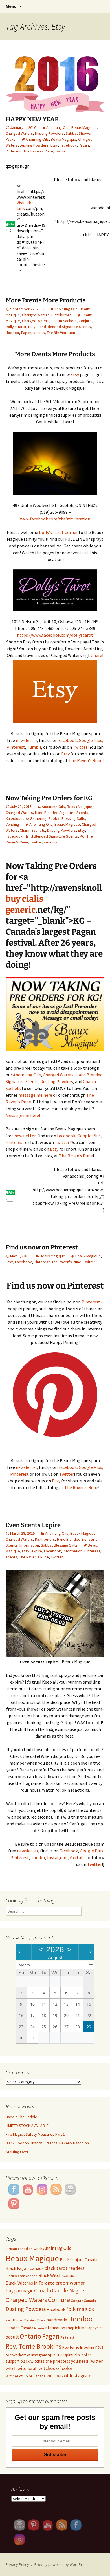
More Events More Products (46, 300)
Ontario (30, 2336)
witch (11, 2368)
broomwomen (71, 2283)
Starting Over (17, 2152)
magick (73, 2328)
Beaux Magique (84, 127)
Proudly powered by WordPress (61, 2564)
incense (39, 2328)
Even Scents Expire (33, 1525)
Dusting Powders (49, 133)
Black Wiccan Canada (22, 2276)
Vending (12, 824)
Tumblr (34, 747)
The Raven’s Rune (85, 760)
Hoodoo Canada (19, 2328)
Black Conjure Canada (79, 2260)
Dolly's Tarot (16, 327)
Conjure (85, 321)
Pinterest (14, 151)
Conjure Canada (83, 2301)
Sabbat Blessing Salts (67, 818)
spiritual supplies (78, 2355)
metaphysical (93, 2328)
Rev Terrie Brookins (78, 2347)
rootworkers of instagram (26, 2355)
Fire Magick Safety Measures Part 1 (35, 2134)
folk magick (80, 2309)
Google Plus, (91, 740)
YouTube (78, 1857)
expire (37, 1551)
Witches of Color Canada (26, 2376)
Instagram (57, 1857)
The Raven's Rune (38, 151)
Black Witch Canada (58, 2275)
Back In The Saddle (21, 2117)
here (98, 655)
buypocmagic (19, 2291)
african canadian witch (24, 2249)
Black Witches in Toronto (30, 2283)
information (73, 1551)
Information (29, 1545)
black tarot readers (65, 2268)
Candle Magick (68, 2290)
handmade (57, 2320)
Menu (11, 6)
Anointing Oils (58, 127)
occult (12, 2337)
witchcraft (28, 2368)
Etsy (54, 145)
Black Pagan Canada (25, 2268)
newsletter (26, 740)
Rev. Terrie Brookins (34, 2346)
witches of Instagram (69, 2376)
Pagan (84, 145)
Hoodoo (12, 333)
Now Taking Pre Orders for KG (49, 798)
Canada (43, 2290)
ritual (100, 2347)
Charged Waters (19, 133)
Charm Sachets (64, 321)
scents (39, 333)
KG (82, 836)
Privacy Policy (17, 2564)
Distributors (61, 315)
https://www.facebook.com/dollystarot (55, 635)
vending (51, 842)
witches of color (56, 2368)
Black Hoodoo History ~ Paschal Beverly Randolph (47, 2143)
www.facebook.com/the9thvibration (55, 519)
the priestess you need (67, 2361)
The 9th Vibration (61, 333)
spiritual (56, 2355)
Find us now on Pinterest (42, 1247)
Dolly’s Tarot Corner (58, 532)
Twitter (61, 151)
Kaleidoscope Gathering (26, 818)
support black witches (25, 2361)
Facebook (68, 145)
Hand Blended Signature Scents (64, 327)
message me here (36, 1095)
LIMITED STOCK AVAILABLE (27, 2126)
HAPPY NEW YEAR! (33, 119)
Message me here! (23, 1115)
